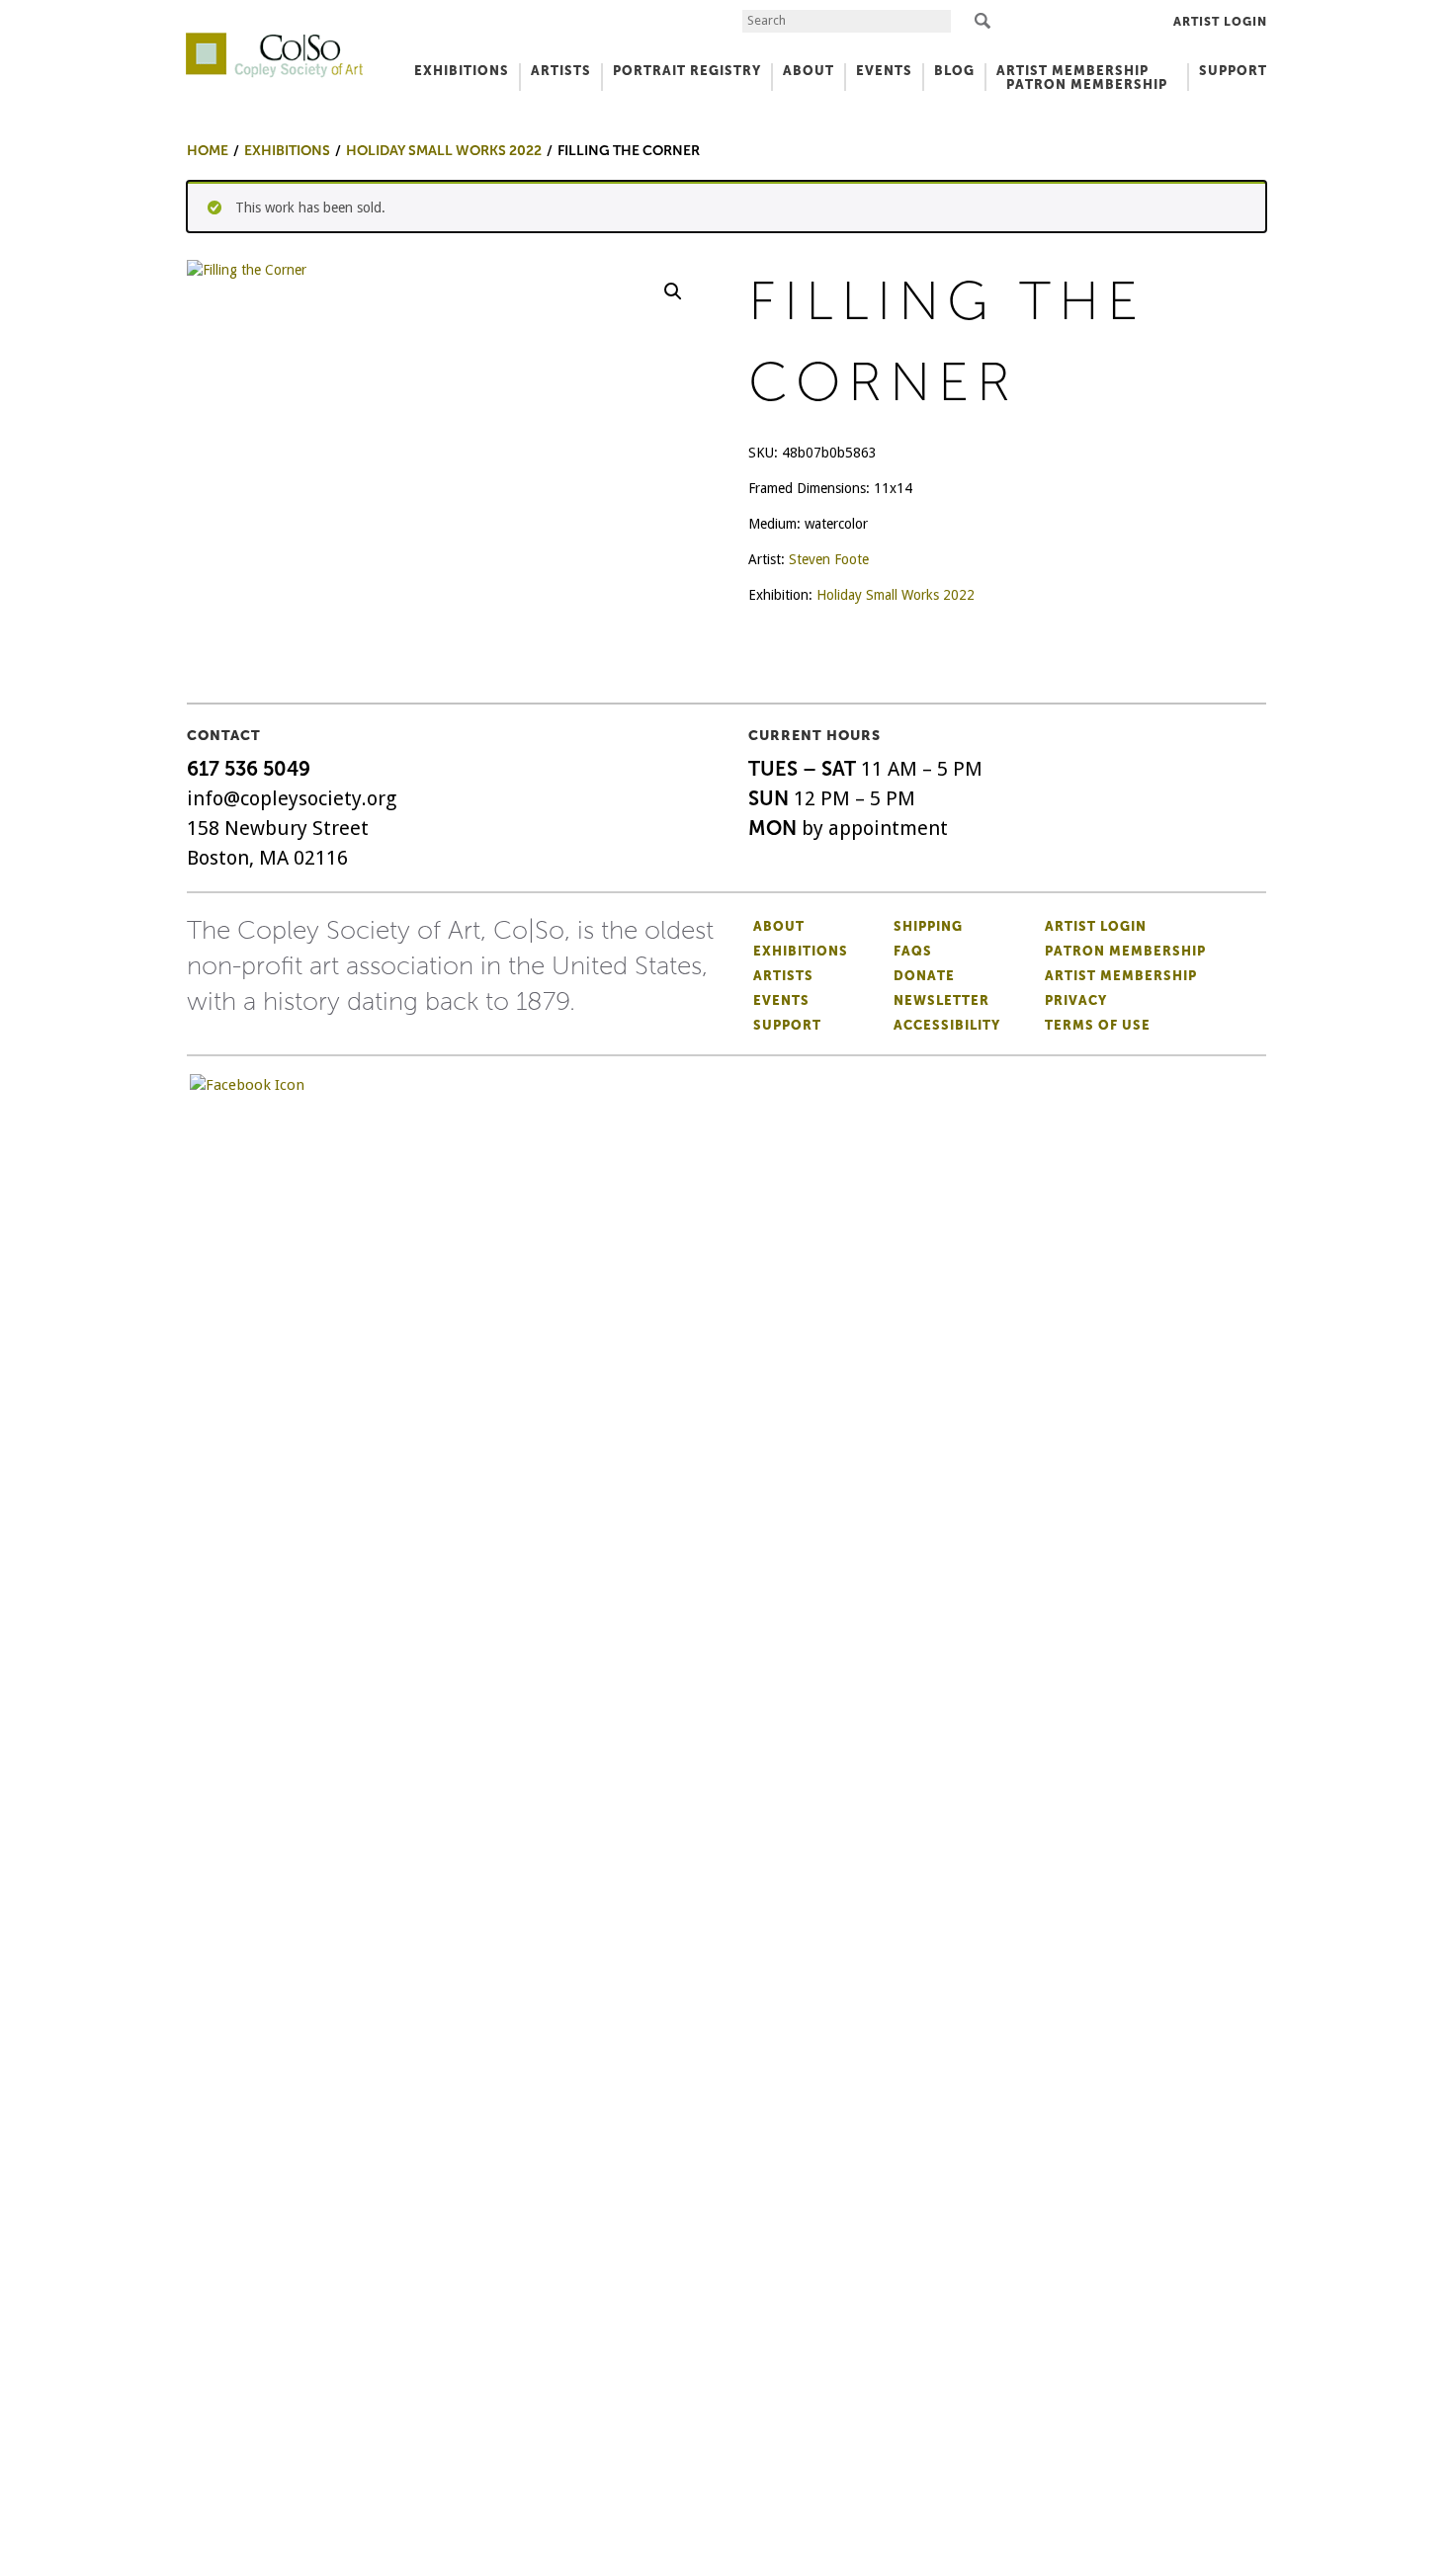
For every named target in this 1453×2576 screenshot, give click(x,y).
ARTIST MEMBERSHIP (1072, 71)
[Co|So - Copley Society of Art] (274, 40)
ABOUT (809, 71)
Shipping (928, 926)
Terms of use (1098, 1025)
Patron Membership (1125, 951)
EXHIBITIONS (462, 71)
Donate (924, 976)
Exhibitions (801, 951)
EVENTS (884, 71)
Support (1233, 71)
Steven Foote (829, 559)
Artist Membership (1121, 976)
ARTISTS (561, 71)
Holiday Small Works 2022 (896, 595)
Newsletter (941, 1000)
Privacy (1076, 1000)
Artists (783, 976)
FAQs (913, 951)
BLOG (954, 71)
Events (781, 1000)
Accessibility (947, 1025)
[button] (673, 291)
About (779, 926)
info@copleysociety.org (292, 798)
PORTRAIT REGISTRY (687, 71)
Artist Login (1220, 22)
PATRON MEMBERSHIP (1087, 84)
